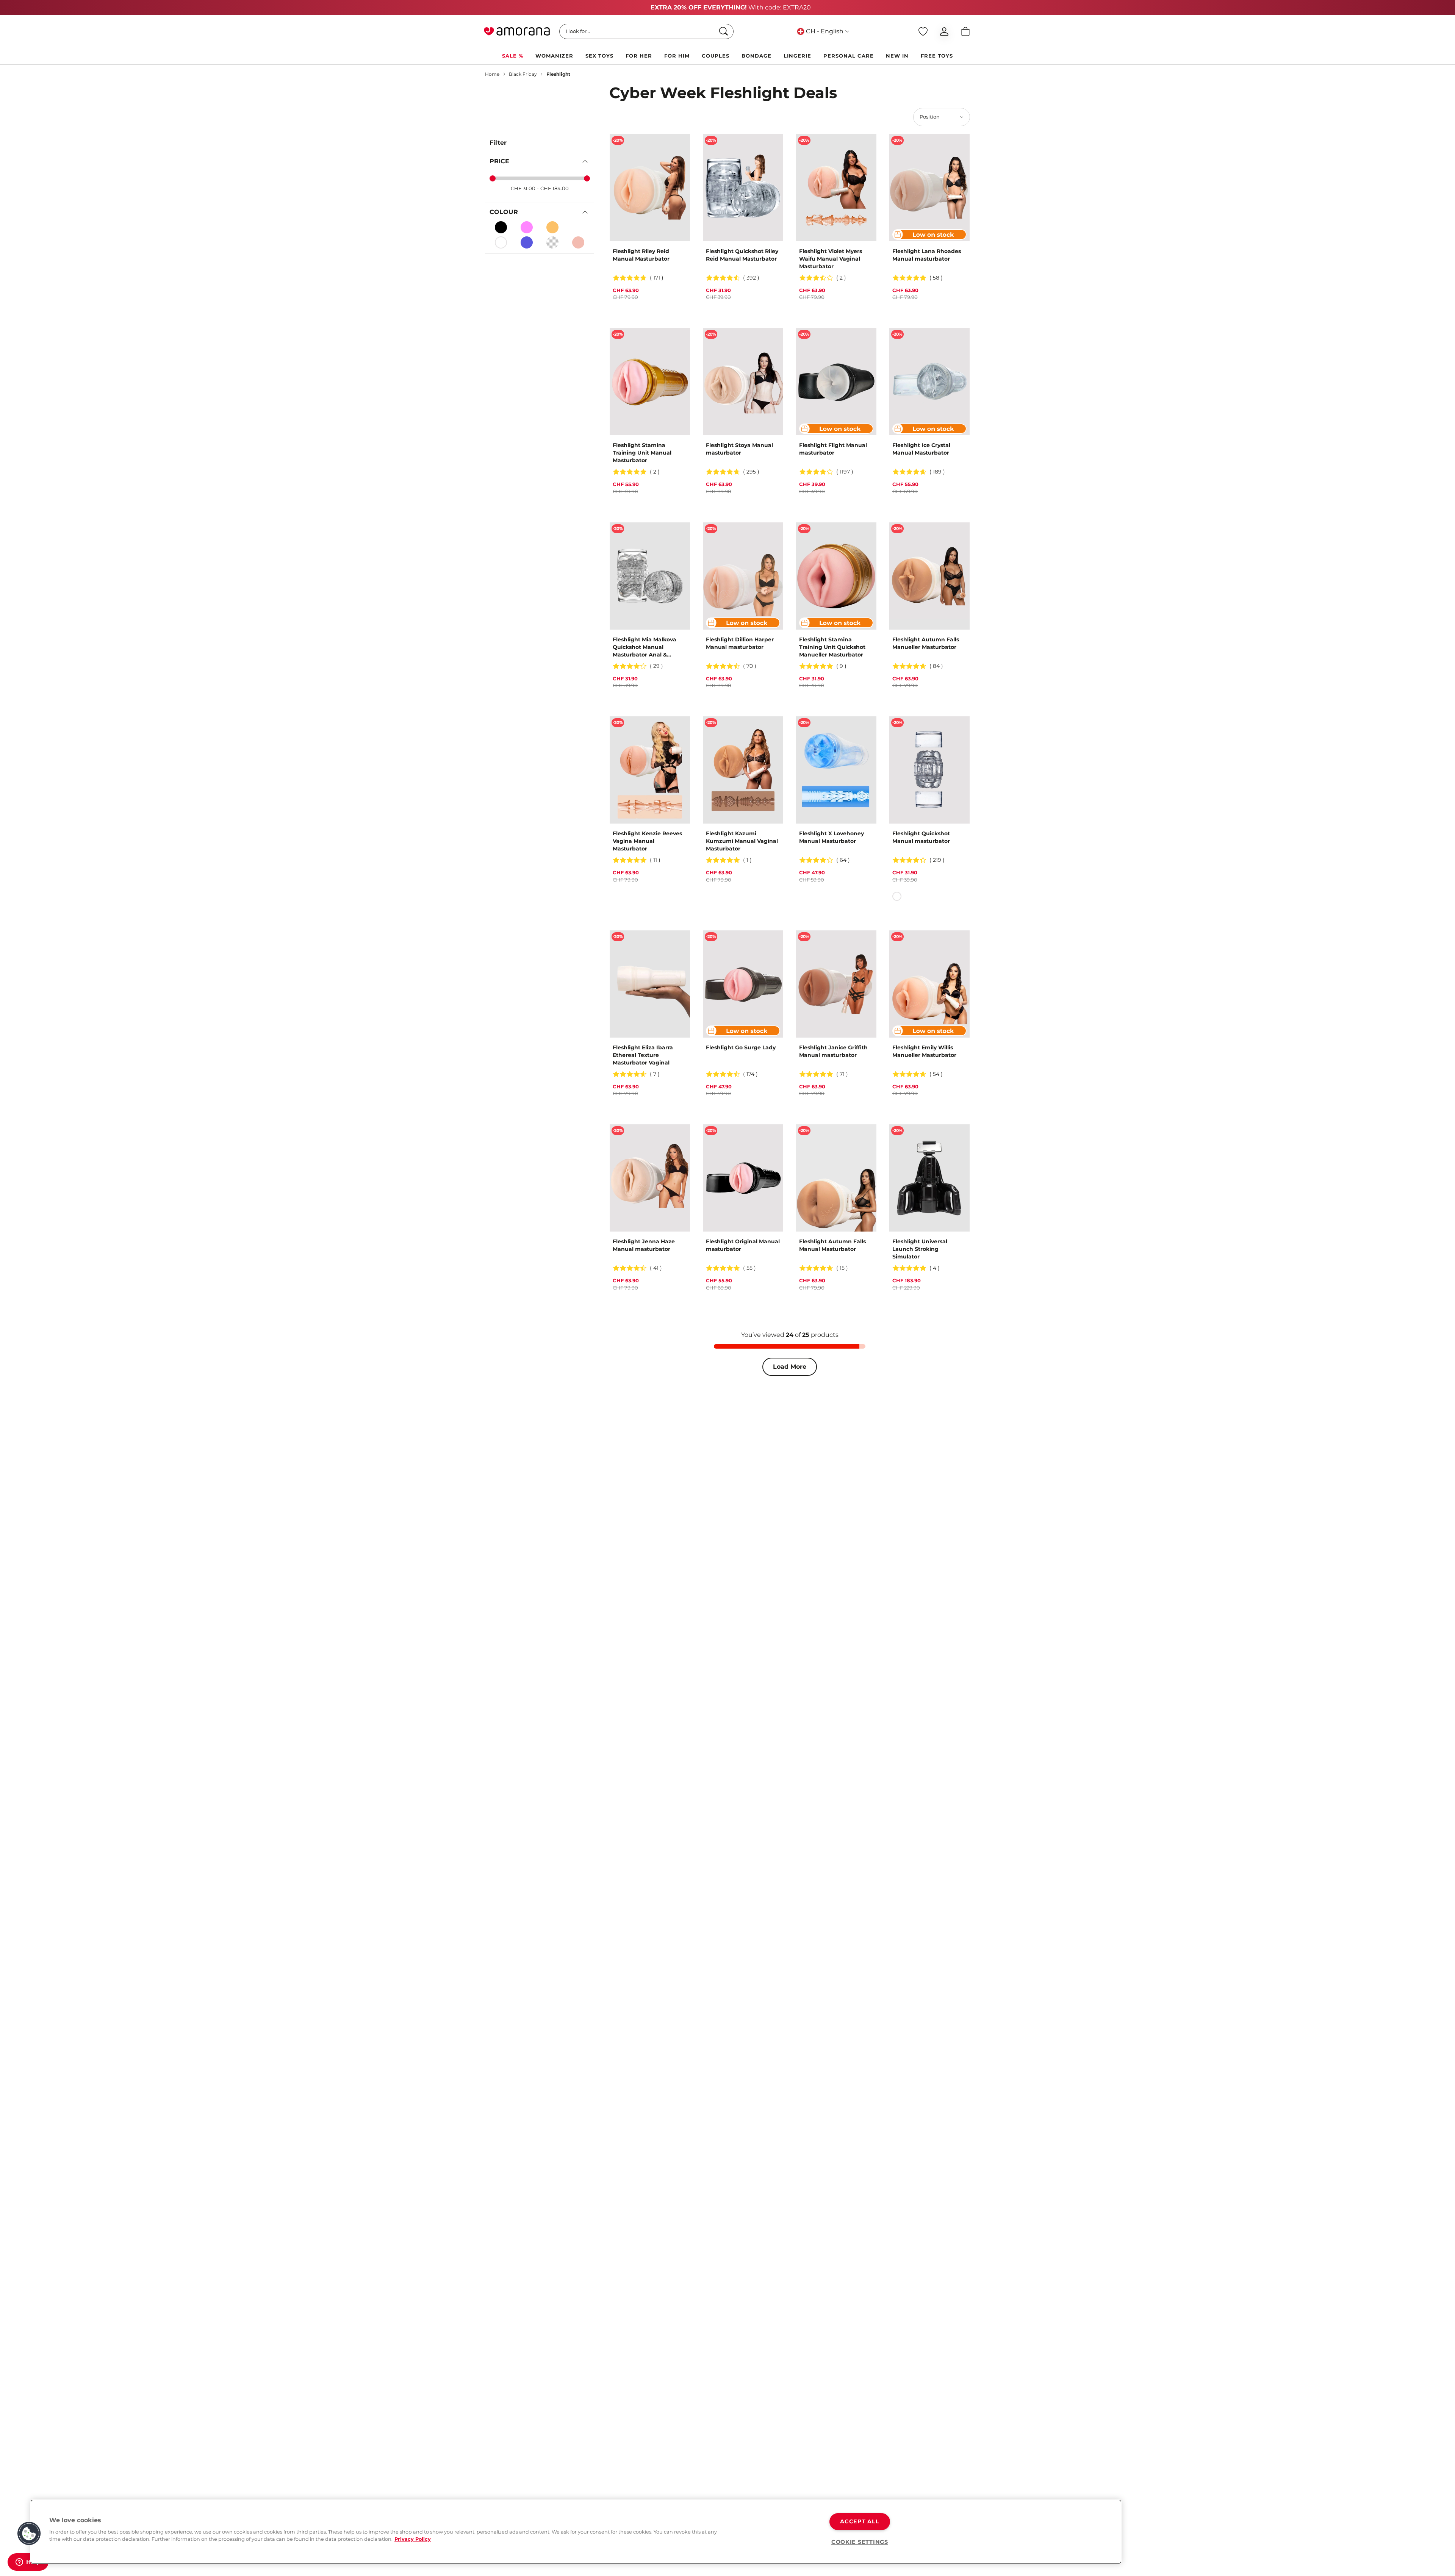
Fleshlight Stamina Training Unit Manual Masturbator (642, 453)
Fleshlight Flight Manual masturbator (833, 449)
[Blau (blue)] (527, 242)
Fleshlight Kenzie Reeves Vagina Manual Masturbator (647, 841)
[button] (29, 2534)
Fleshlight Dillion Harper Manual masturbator (740, 643)
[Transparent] (552, 242)
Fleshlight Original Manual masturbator (743, 1245)
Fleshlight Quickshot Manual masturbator (921, 837)
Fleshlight (558, 74)
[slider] (493, 178)
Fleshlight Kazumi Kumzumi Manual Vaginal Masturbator (742, 841)
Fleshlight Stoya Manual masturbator (739, 449)
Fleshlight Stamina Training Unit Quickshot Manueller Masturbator (832, 647)
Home (492, 74)
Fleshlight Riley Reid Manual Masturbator (641, 255)
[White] (501, 242)
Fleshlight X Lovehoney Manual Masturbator (832, 837)
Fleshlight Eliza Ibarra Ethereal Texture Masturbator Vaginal (643, 1055)
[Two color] (578, 227)
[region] (576, 2532)
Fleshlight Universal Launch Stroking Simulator (920, 1249)
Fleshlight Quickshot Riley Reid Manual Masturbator (742, 255)
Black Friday (523, 74)
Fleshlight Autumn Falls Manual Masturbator (832, 1245)
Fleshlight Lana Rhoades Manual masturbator (927, 255)
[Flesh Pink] (527, 227)
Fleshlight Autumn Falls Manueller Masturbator (926, 643)
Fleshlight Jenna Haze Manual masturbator (644, 1245)
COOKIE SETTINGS (860, 2542)
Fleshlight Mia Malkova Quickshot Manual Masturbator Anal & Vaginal (645, 647)
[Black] (501, 227)
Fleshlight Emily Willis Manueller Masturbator (924, 1051)
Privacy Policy (413, 2539)
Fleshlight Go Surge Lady (741, 1047)
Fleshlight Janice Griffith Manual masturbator (833, 1051)
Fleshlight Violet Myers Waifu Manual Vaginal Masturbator (831, 259)
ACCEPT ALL (860, 2521)
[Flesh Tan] (552, 227)
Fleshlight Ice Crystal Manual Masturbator (921, 449)
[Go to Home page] (517, 31)
